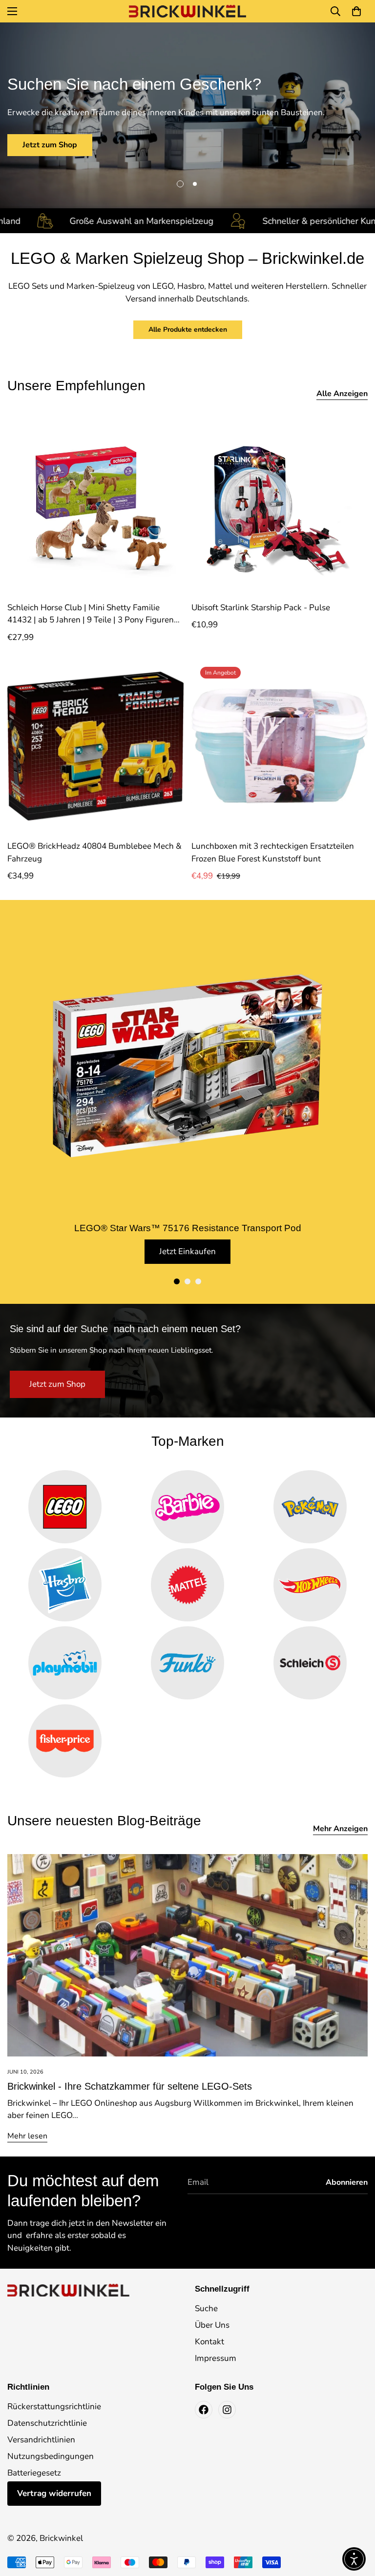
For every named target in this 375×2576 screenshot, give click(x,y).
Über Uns (212, 2325)
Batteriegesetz (34, 2473)
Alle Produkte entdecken (188, 329)
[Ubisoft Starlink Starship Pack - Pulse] (280, 508)
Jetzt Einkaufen (187, 1251)
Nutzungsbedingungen (51, 2456)
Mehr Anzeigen (340, 1829)
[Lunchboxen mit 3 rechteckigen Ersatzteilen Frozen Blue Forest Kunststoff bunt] (280, 746)
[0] (356, 11)
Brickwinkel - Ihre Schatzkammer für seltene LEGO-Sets (130, 2086)
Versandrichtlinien (41, 2440)
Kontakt (209, 2342)
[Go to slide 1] (177, 1281)
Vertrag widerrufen (54, 2493)
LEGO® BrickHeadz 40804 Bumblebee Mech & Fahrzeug (94, 852)
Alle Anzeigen (342, 394)
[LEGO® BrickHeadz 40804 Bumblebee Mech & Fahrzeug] (95, 746)
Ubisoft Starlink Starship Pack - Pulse (261, 608)
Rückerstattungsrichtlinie (54, 2406)
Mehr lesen (27, 2136)
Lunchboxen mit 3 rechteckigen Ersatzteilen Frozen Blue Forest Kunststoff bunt (273, 852)
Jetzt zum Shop (50, 145)
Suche (206, 2308)
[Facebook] (204, 2410)
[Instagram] (227, 2410)
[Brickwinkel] (187, 11)
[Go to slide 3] (198, 1281)
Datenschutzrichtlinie (47, 2423)
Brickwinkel (61, 2538)
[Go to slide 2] (187, 1281)
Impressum (216, 2358)
